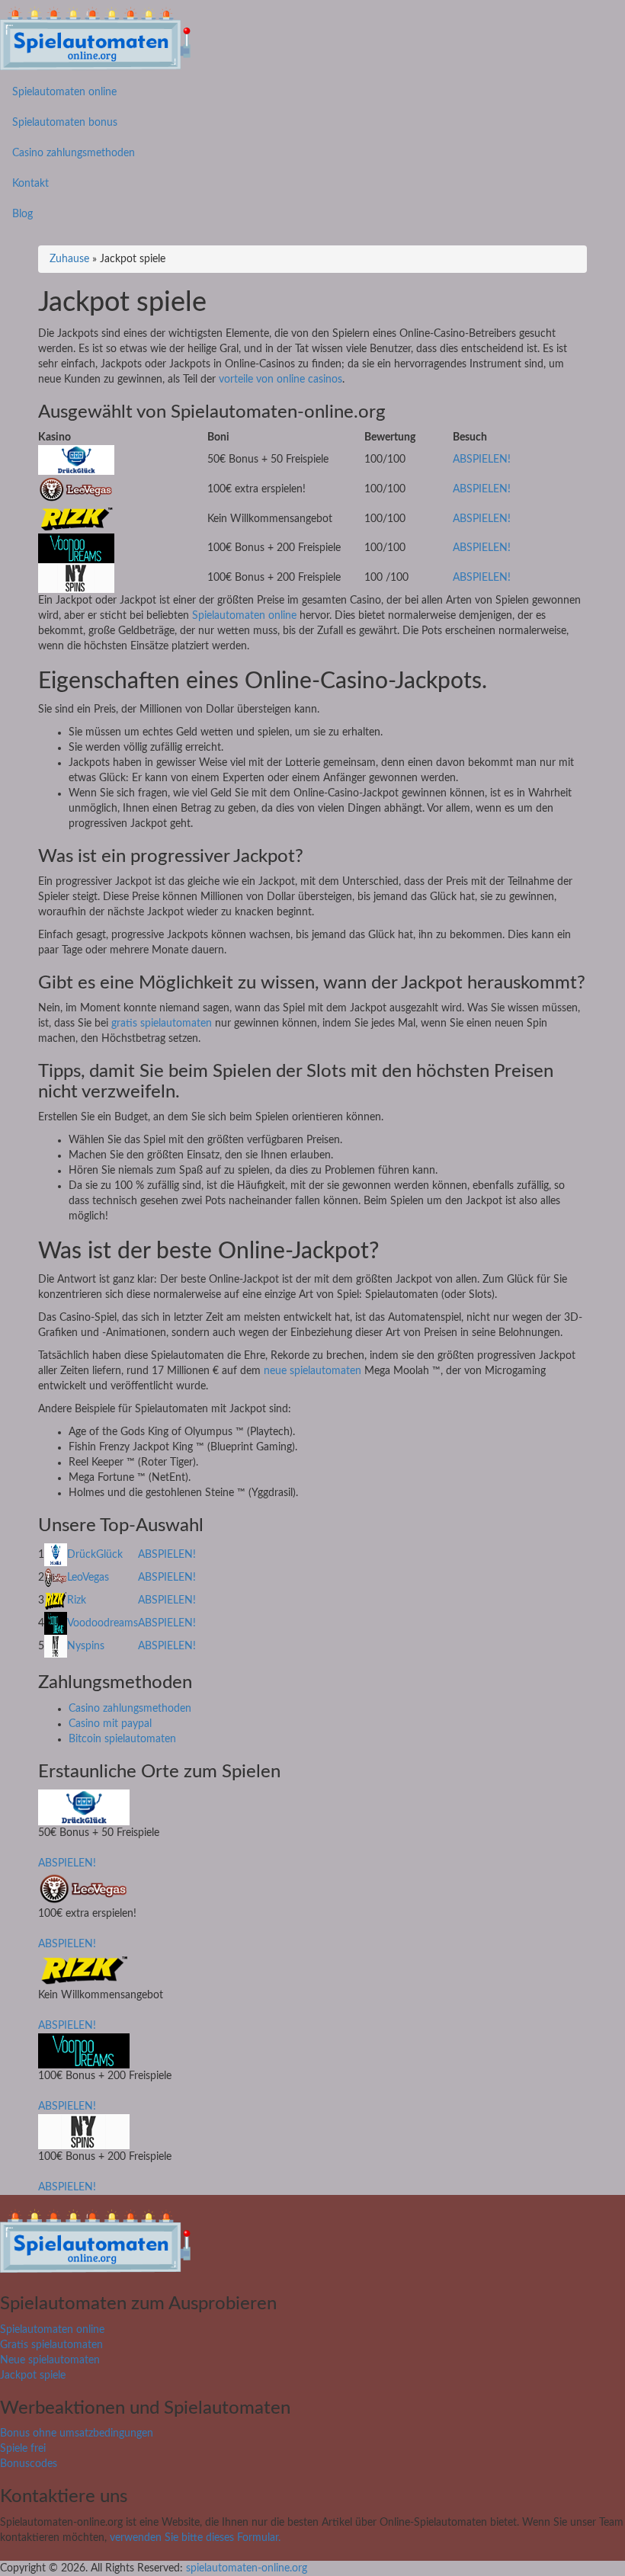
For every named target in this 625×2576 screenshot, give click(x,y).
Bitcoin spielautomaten (122, 1739)
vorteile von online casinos (279, 380)
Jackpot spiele (33, 2376)
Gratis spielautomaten (51, 2345)
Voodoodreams (103, 1623)
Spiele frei (23, 2449)
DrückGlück (95, 1555)
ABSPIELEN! (482, 460)
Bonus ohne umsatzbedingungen (77, 2433)
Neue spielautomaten (50, 2360)
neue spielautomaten (312, 1371)
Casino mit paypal (110, 1724)
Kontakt (30, 184)
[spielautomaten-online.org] (95, 38)
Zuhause (69, 259)
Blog (22, 214)
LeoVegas (88, 1578)
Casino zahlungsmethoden (74, 153)
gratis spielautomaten (162, 1024)
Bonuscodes (29, 2464)
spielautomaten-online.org (247, 2568)
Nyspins (86, 1646)
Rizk (77, 1600)
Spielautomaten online (64, 92)
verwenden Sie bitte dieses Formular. (195, 2538)
